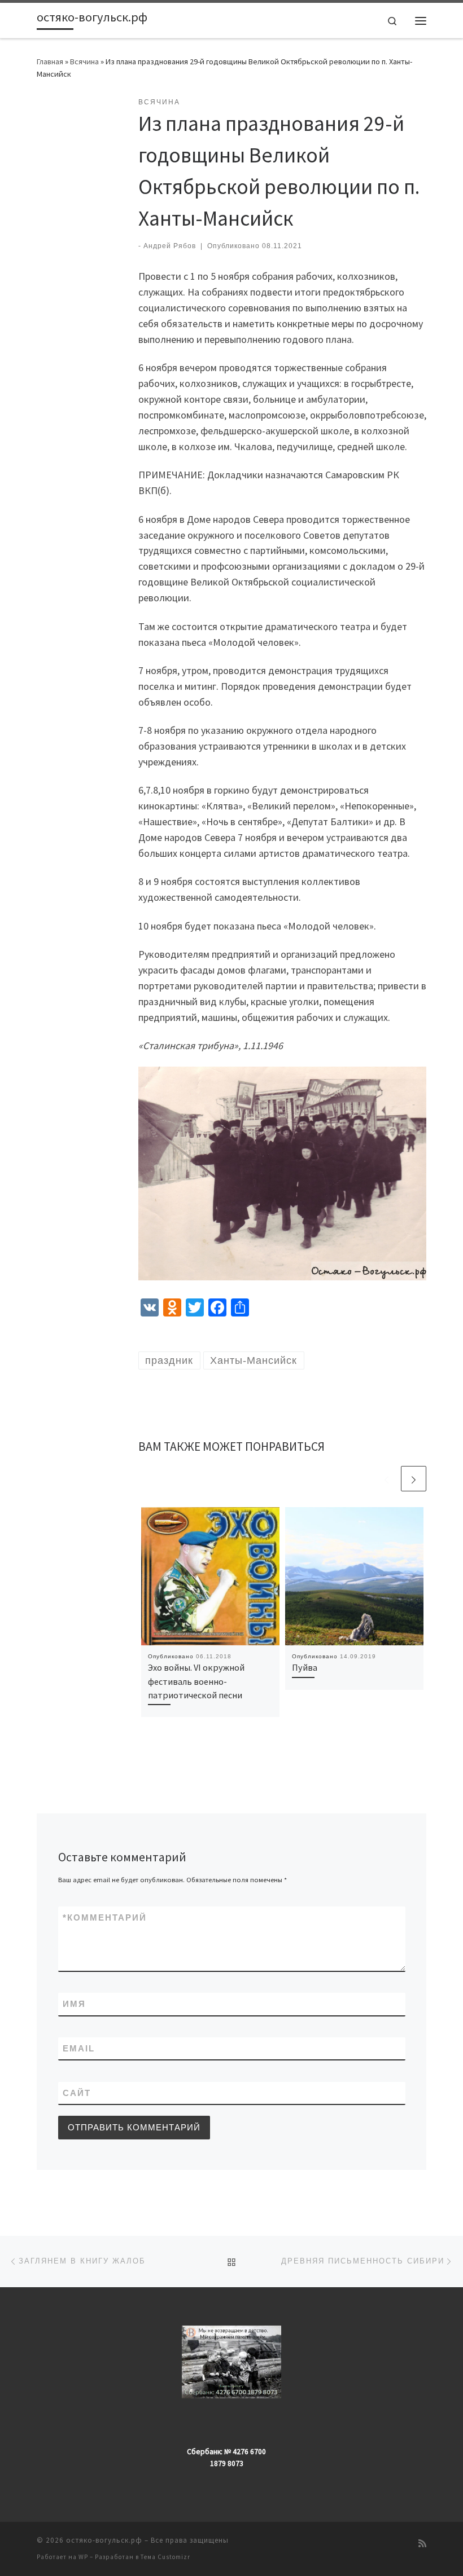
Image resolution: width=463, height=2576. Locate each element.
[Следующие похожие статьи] (414, 1479)
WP (83, 2557)
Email (79, 2048)
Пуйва (305, 1667)
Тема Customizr (165, 2557)
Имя (74, 2004)
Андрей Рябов (170, 246)
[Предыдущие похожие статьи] (386, 1479)
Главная (50, 61)
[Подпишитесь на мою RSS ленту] (422, 2544)
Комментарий (105, 1917)
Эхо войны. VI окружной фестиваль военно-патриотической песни (196, 1681)
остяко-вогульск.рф (104, 2540)
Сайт (77, 2093)
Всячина (84, 61)
